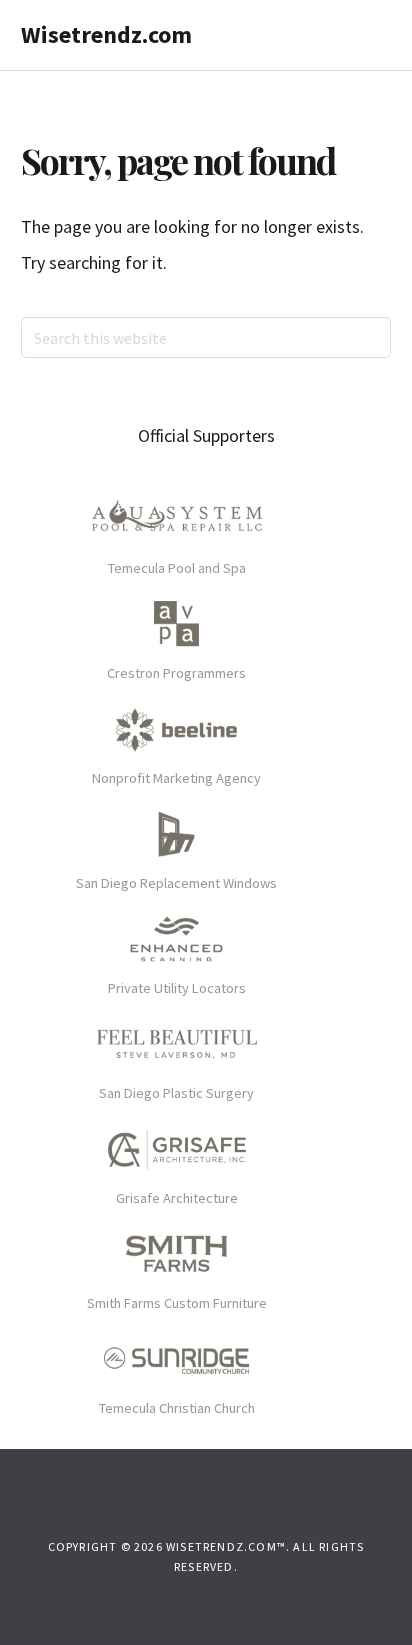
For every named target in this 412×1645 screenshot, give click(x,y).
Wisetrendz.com (106, 34)
